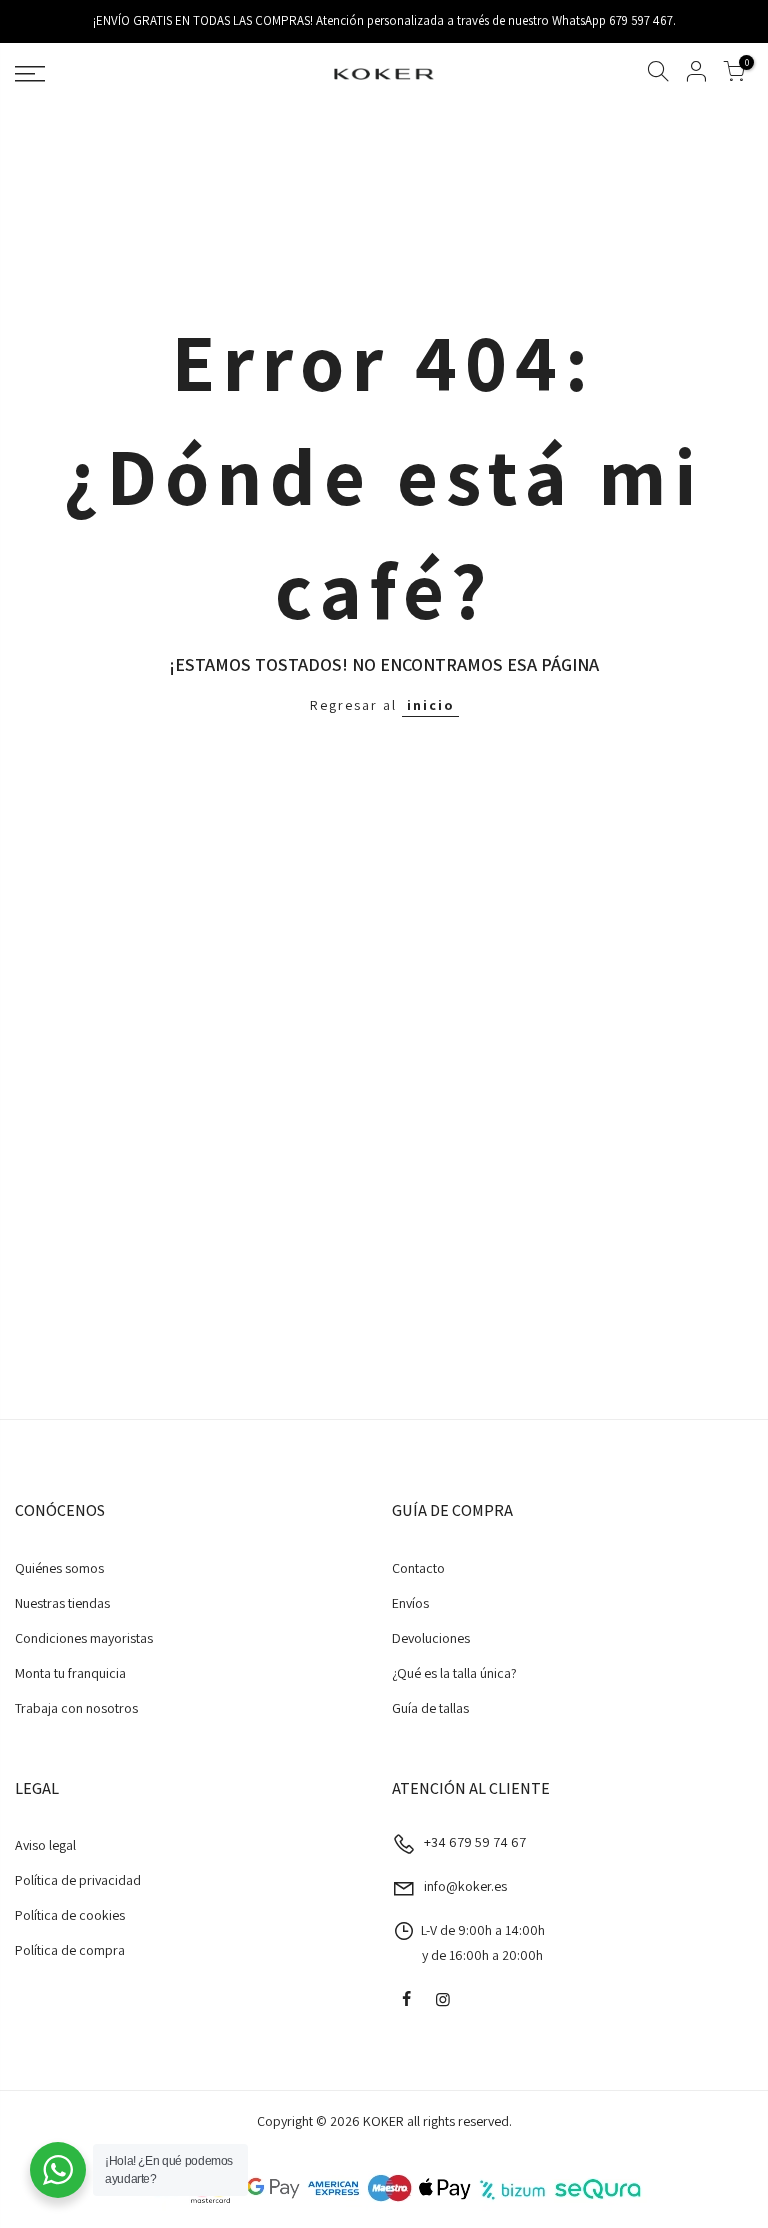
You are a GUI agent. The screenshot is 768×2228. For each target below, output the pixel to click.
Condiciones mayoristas (84, 1638)
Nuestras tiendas (62, 1603)
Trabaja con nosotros (76, 1708)
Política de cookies (70, 1915)
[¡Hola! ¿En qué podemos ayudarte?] (58, 2170)
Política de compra (70, 1950)
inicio (430, 705)
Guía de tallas (430, 1708)
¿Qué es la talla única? (454, 1673)
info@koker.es (465, 1886)
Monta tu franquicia (70, 1673)
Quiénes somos (59, 1568)
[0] (734, 74)
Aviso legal (45, 1845)
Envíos (410, 1603)
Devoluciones (431, 1638)
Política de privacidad (78, 1880)
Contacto (418, 1568)
